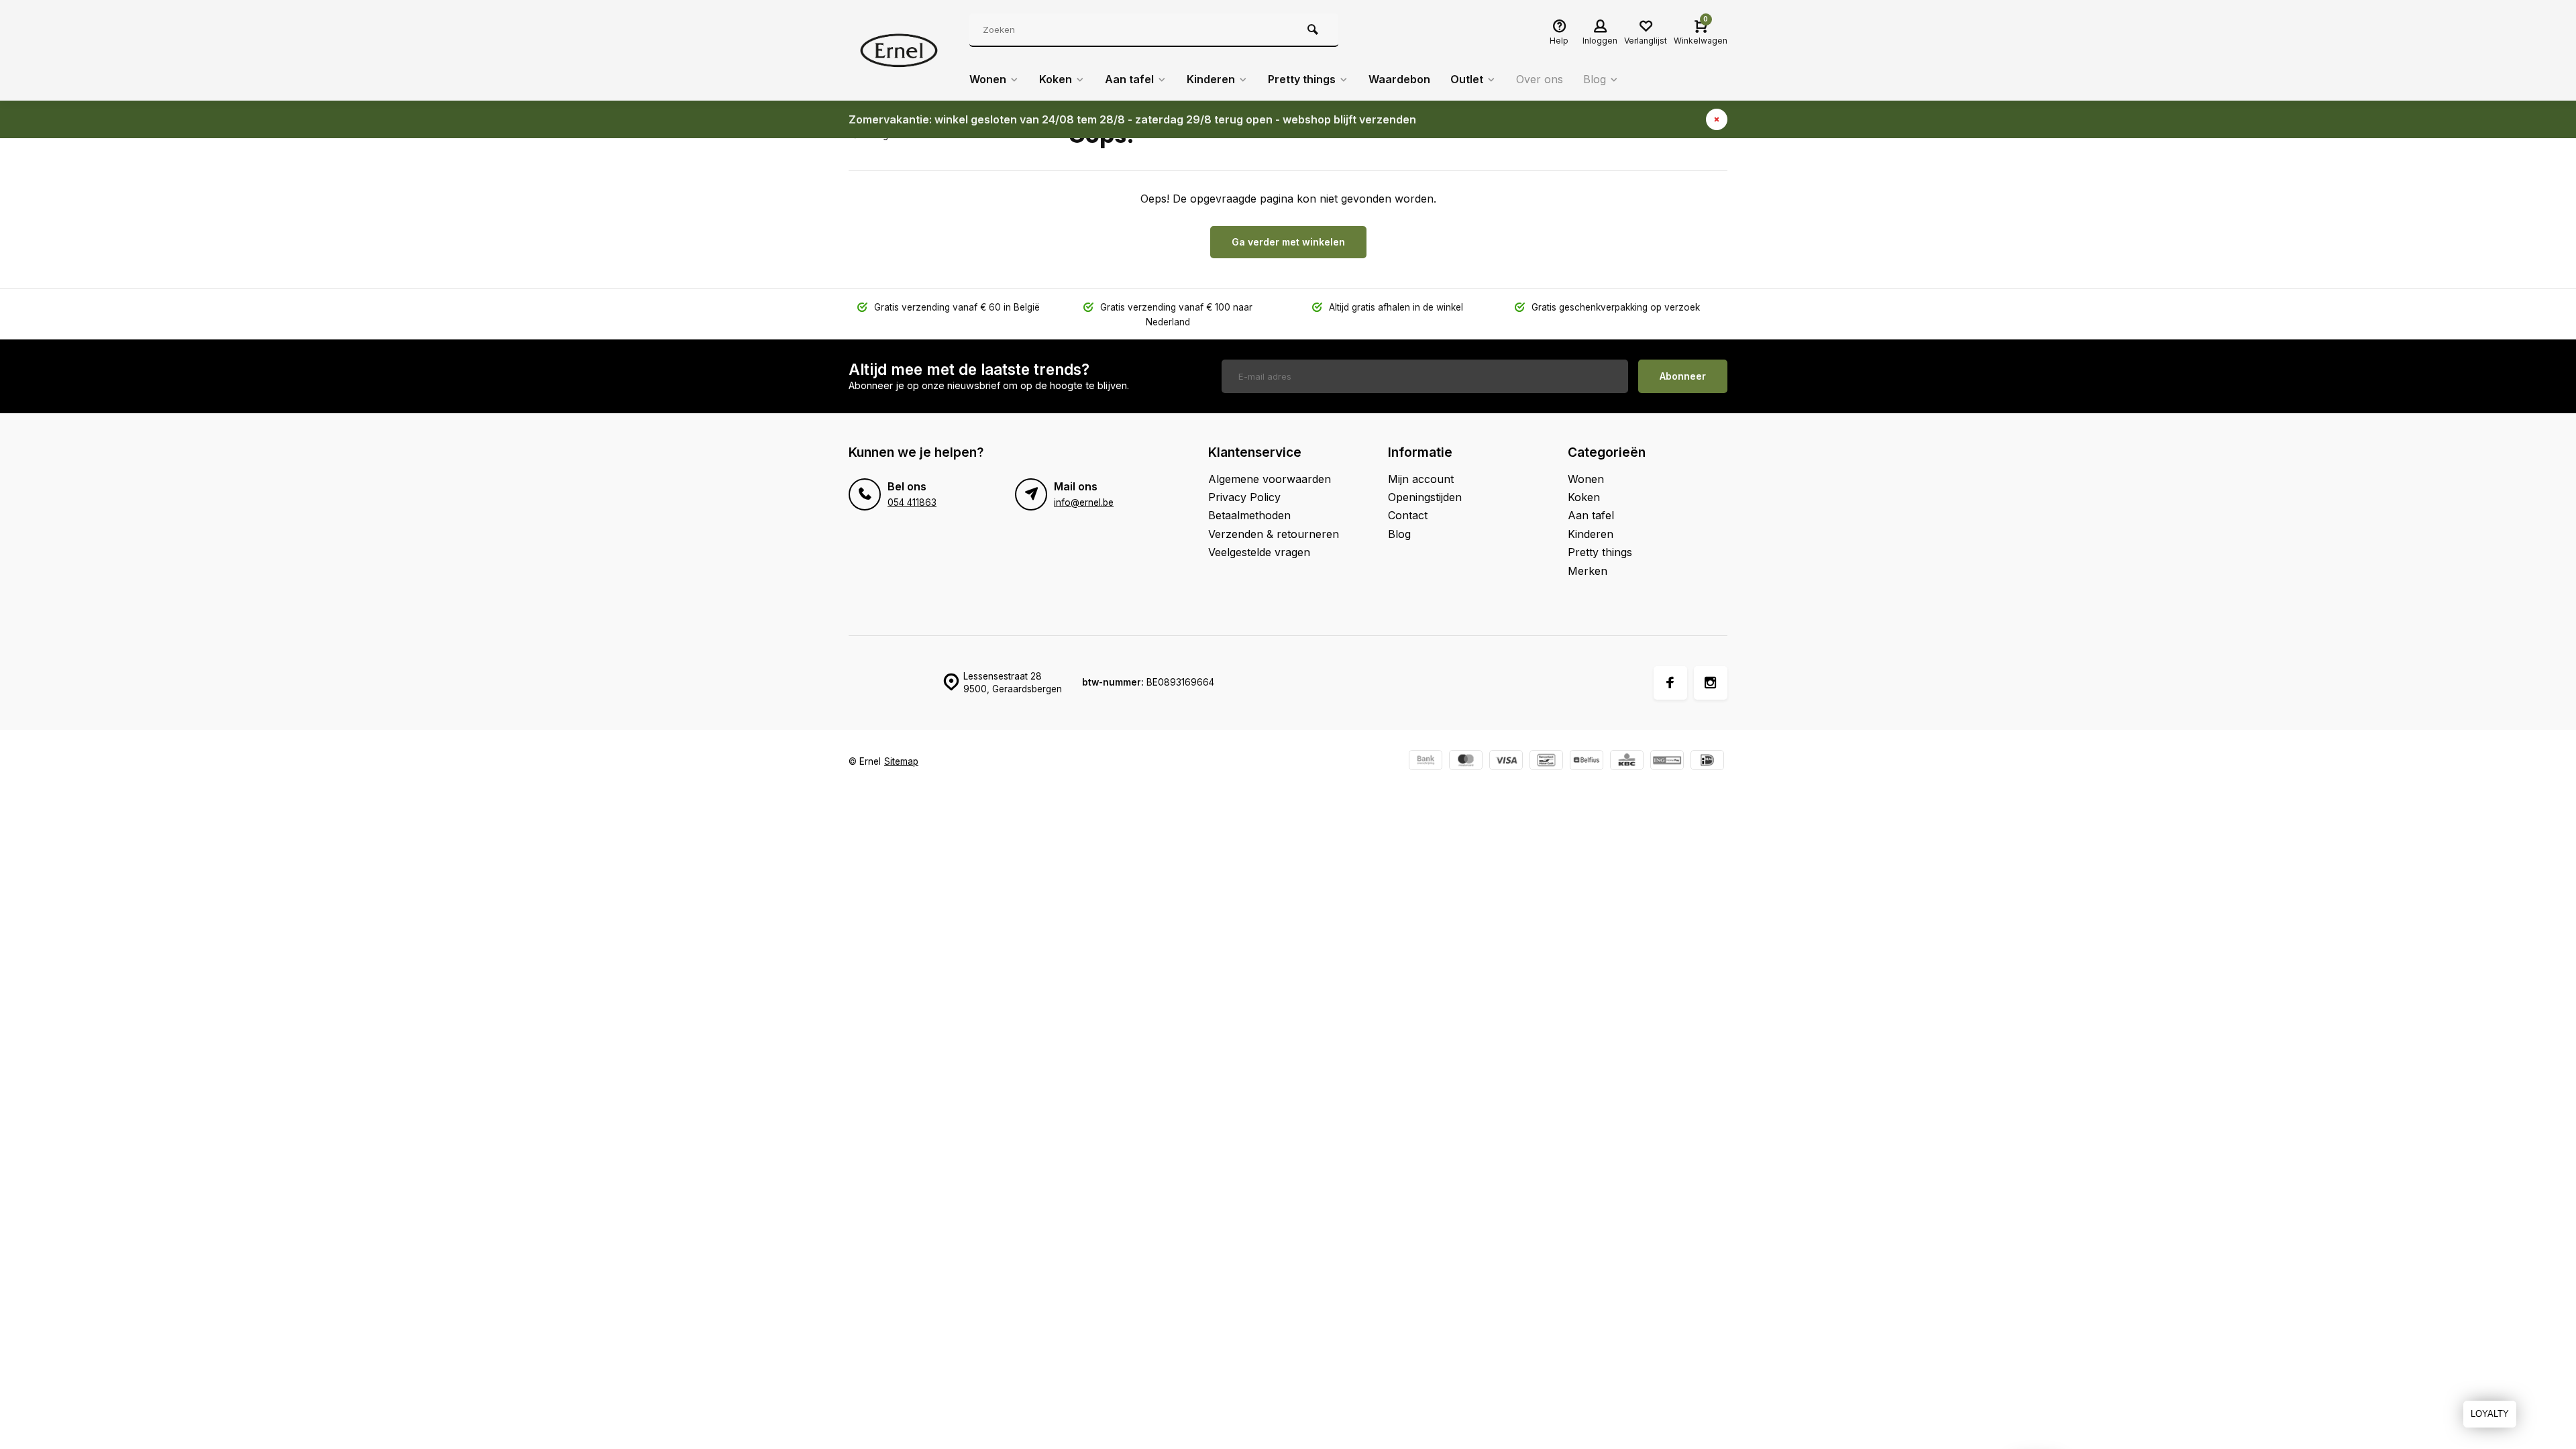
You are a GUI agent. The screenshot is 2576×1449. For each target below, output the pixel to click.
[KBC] (1627, 762)
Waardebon (1399, 79)
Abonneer (1683, 376)
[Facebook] (1670, 683)
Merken (1588, 571)
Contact (1408, 515)
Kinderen (1211, 79)
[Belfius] (1587, 762)
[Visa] (1506, 762)
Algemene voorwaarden (1270, 479)
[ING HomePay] (1667, 762)
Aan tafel (1129, 79)
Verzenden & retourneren (1274, 534)
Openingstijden (1425, 497)
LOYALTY (2490, 1414)
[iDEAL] (1707, 762)
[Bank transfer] (1426, 762)
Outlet (1467, 79)
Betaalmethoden (1249, 515)
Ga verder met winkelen (1288, 242)
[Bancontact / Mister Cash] (1546, 762)
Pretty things (1302, 79)
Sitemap (901, 761)
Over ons (1540, 79)
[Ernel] (899, 50)
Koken (1056, 79)
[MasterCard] (1466, 762)
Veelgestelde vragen (1259, 552)
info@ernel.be (1084, 502)
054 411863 (912, 502)
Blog (1595, 79)
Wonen (988, 79)
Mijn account (1421, 479)
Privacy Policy (1244, 497)
